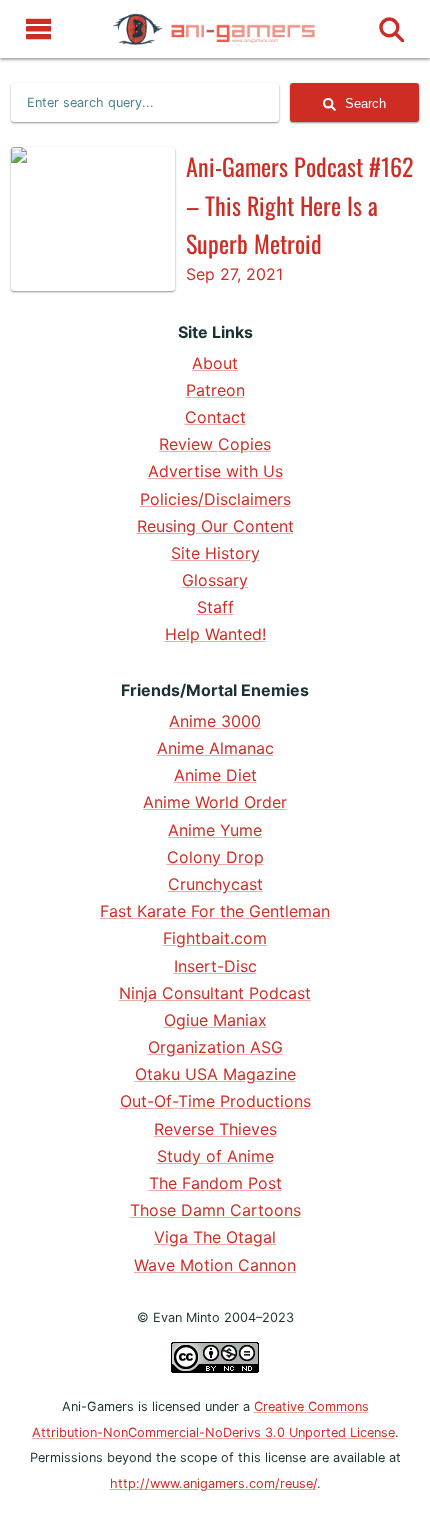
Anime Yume (215, 830)
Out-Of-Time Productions (215, 1101)
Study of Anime (215, 1156)
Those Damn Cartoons (215, 1210)
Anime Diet (215, 775)
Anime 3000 (215, 721)
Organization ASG (215, 1047)
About (215, 363)
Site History (215, 553)
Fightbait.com (215, 938)
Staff (215, 607)
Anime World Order (215, 802)
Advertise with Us (215, 471)
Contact (215, 417)
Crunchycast (215, 884)
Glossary (215, 580)
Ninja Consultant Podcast (215, 993)
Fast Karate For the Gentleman (215, 911)
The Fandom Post (215, 1183)
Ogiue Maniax (215, 1020)
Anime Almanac (215, 748)
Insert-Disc (215, 966)
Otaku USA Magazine (215, 1074)
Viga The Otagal (215, 1237)
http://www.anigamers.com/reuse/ (213, 1483)
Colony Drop (215, 857)
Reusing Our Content (215, 526)
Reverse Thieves (215, 1129)
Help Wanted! (215, 634)
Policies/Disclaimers (215, 499)
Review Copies (215, 444)
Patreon (215, 390)
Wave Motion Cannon (215, 1265)
